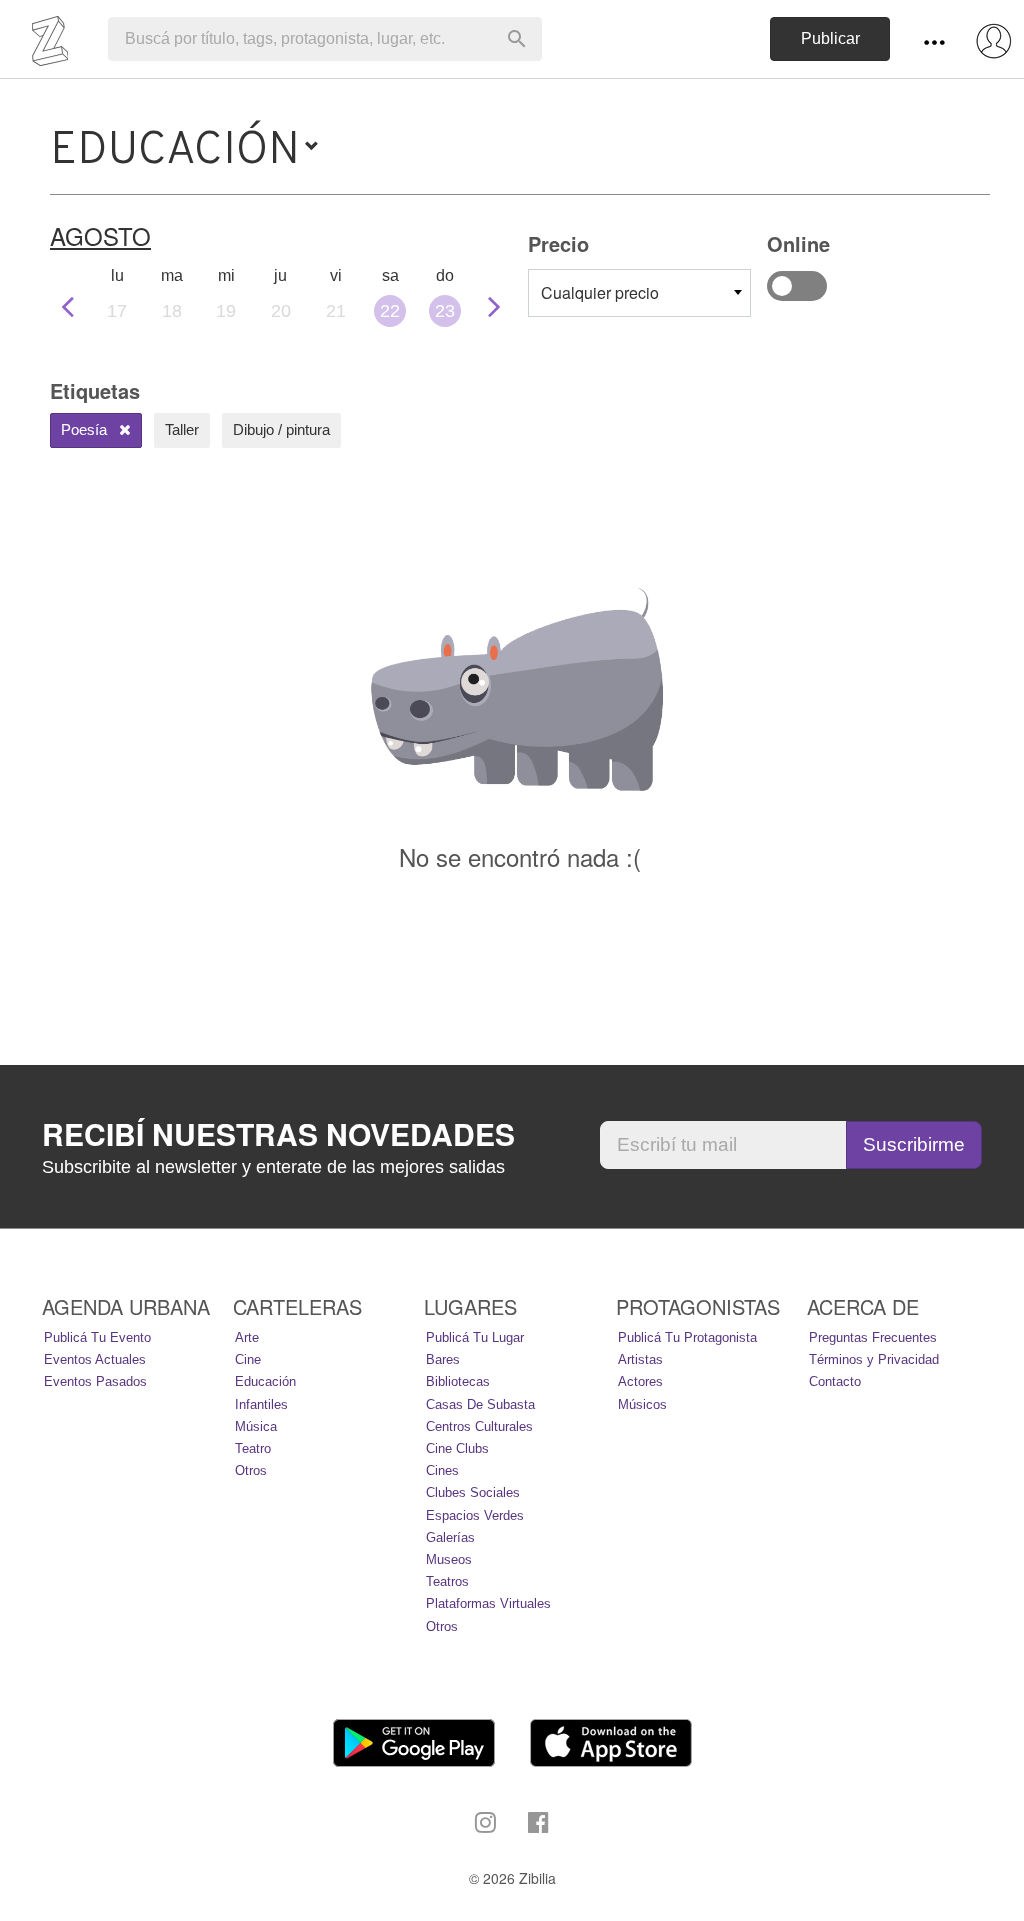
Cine (248, 1359)
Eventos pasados (95, 1381)
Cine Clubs (457, 1448)
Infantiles (261, 1404)
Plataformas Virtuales (488, 1603)
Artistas (640, 1359)
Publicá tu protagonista (687, 1337)
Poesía (86, 429)
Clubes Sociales (473, 1492)
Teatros (447, 1581)
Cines (442, 1470)
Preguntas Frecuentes (873, 1337)
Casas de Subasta (480, 1404)
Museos (449, 1559)
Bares (443, 1359)
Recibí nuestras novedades (278, 1134)
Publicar (830, 38)
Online (797, 286)
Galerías (450, 1537)
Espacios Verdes (475, 1515)
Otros (251, 1470)
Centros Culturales (479, 1426)
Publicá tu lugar (475, 1337)
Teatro (253, 1448)
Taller (182, 429)
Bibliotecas (458, 1381)
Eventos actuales (95, 1359)
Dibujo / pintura (281, 429)
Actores (640, 1381)
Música (256, 1426)
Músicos (642, 1404)
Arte (247, 1337)
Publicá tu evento (97, 1337)
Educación (265, 1381)
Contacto (835, 1381)
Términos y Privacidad (874, 1359)
